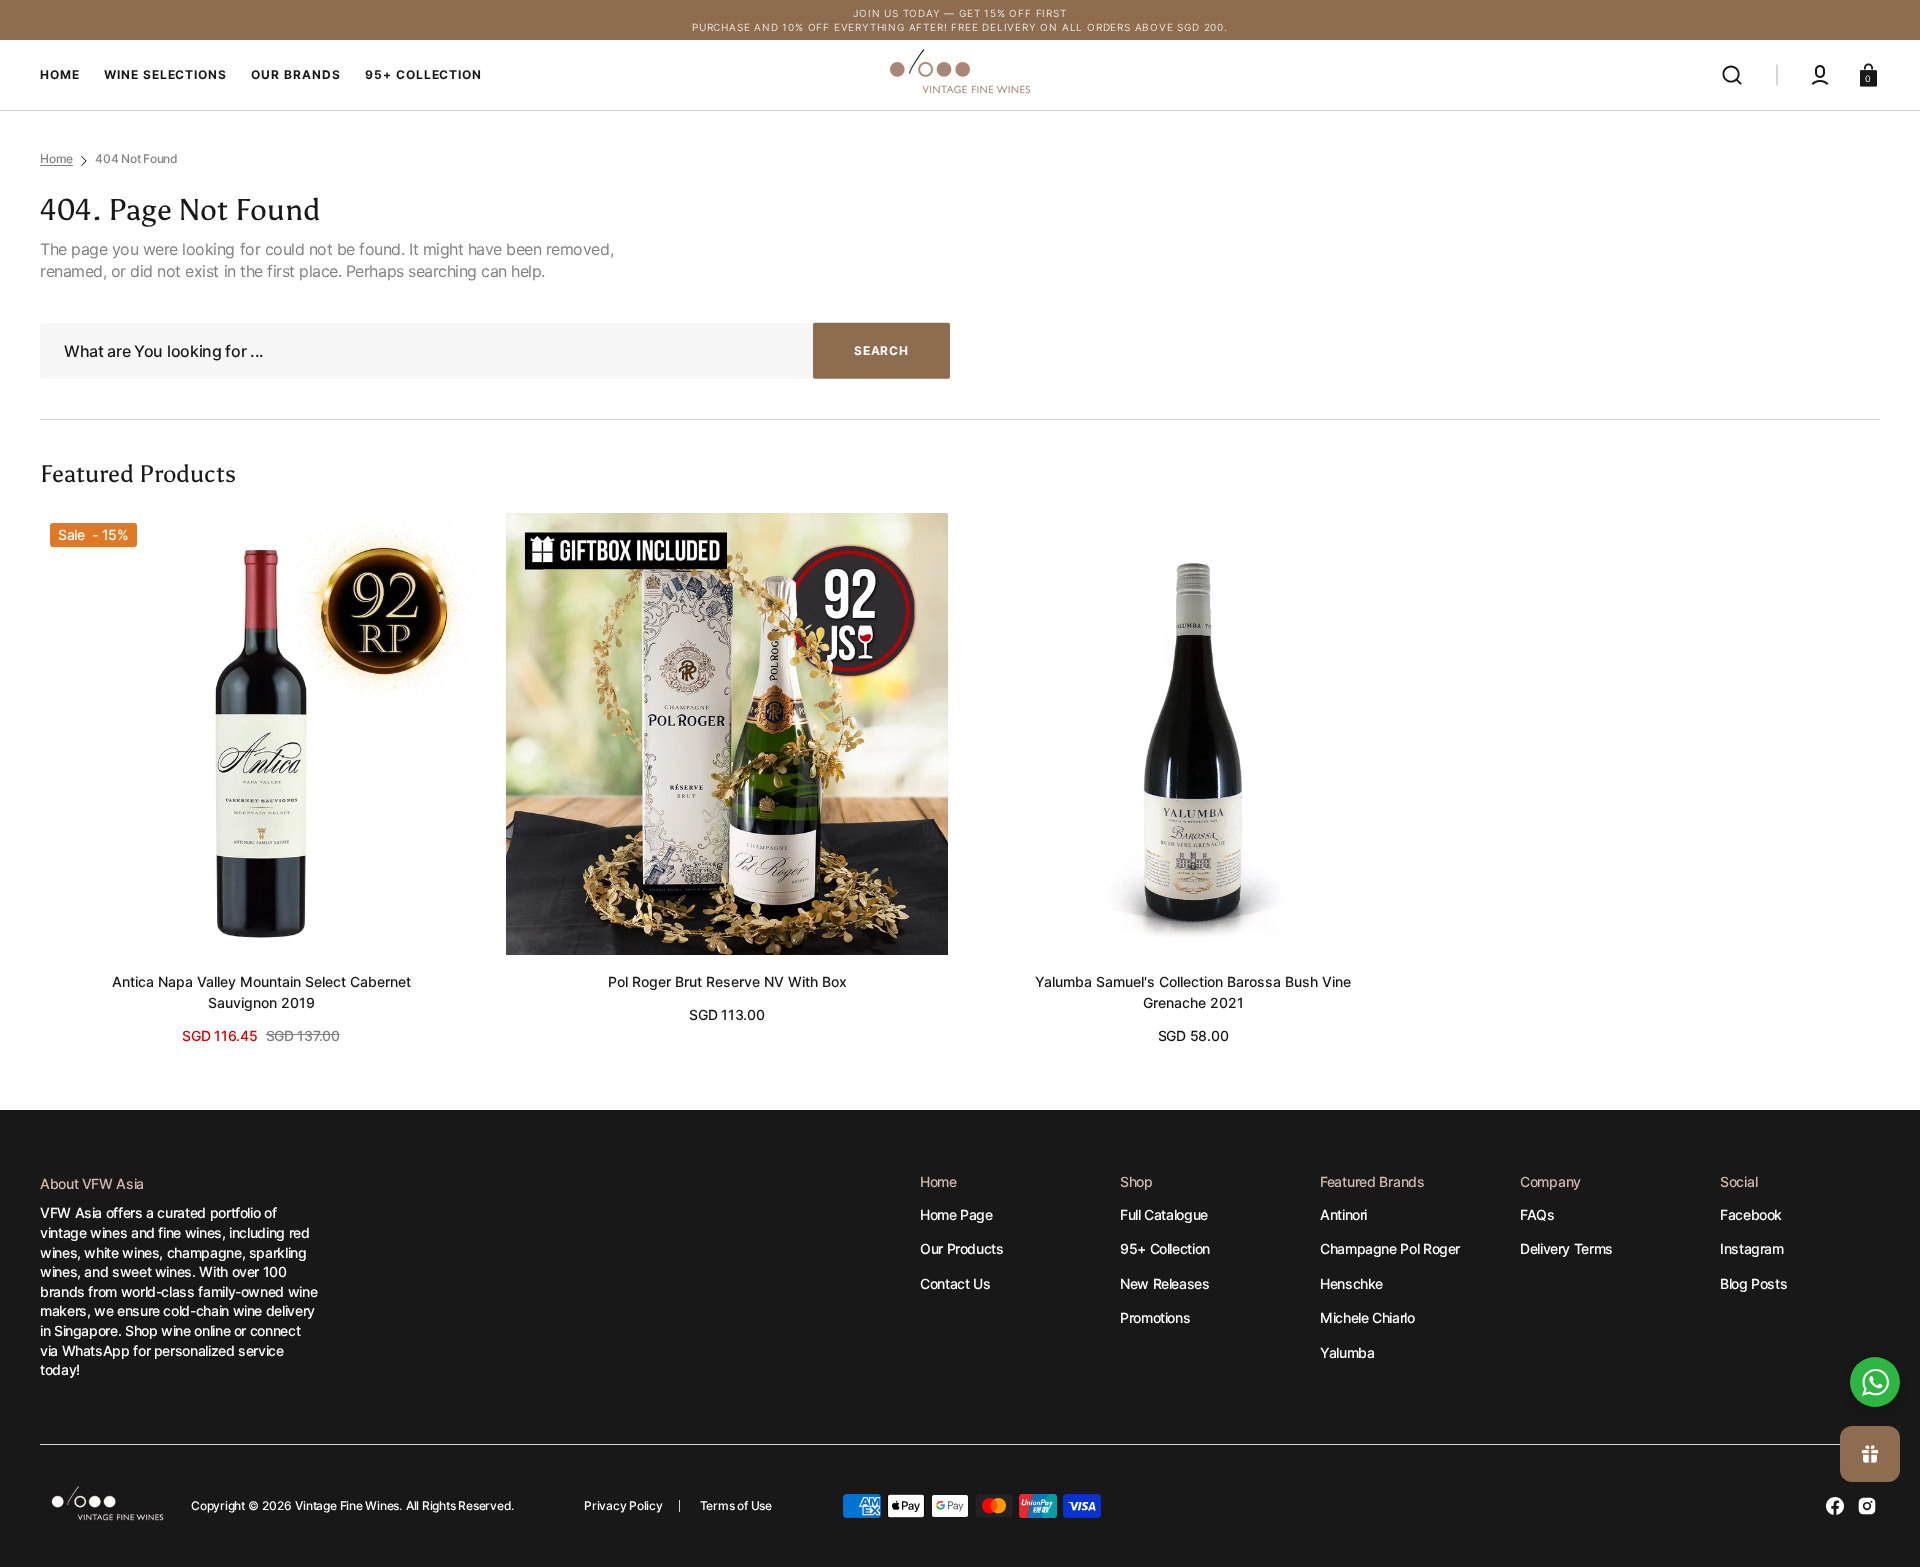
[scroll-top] (1877, 1314)
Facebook (1751, 1214)
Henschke (1351, 1283)
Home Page (956, 1214)
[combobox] (495, 351)
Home (56, 158)
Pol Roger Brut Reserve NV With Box (727, 981)
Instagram (1752, 1248)
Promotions (1155, 1317)
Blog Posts (1753, 1283)
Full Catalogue (1164, 1214)
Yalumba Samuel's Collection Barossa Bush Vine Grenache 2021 (1193, 992)
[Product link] (261, 779)
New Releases (1165, 1283)
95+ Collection (1165, 1248)
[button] (1732, 75)
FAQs (1537, 1214)
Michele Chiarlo (1367, 1317)
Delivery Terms (1566, 1248)
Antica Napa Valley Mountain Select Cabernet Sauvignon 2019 (261, 992)
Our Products (962, 1248)
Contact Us (955, 1283)
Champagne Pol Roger (1390, 1248)
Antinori (1343, 1214)
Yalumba (1347, 1352)
